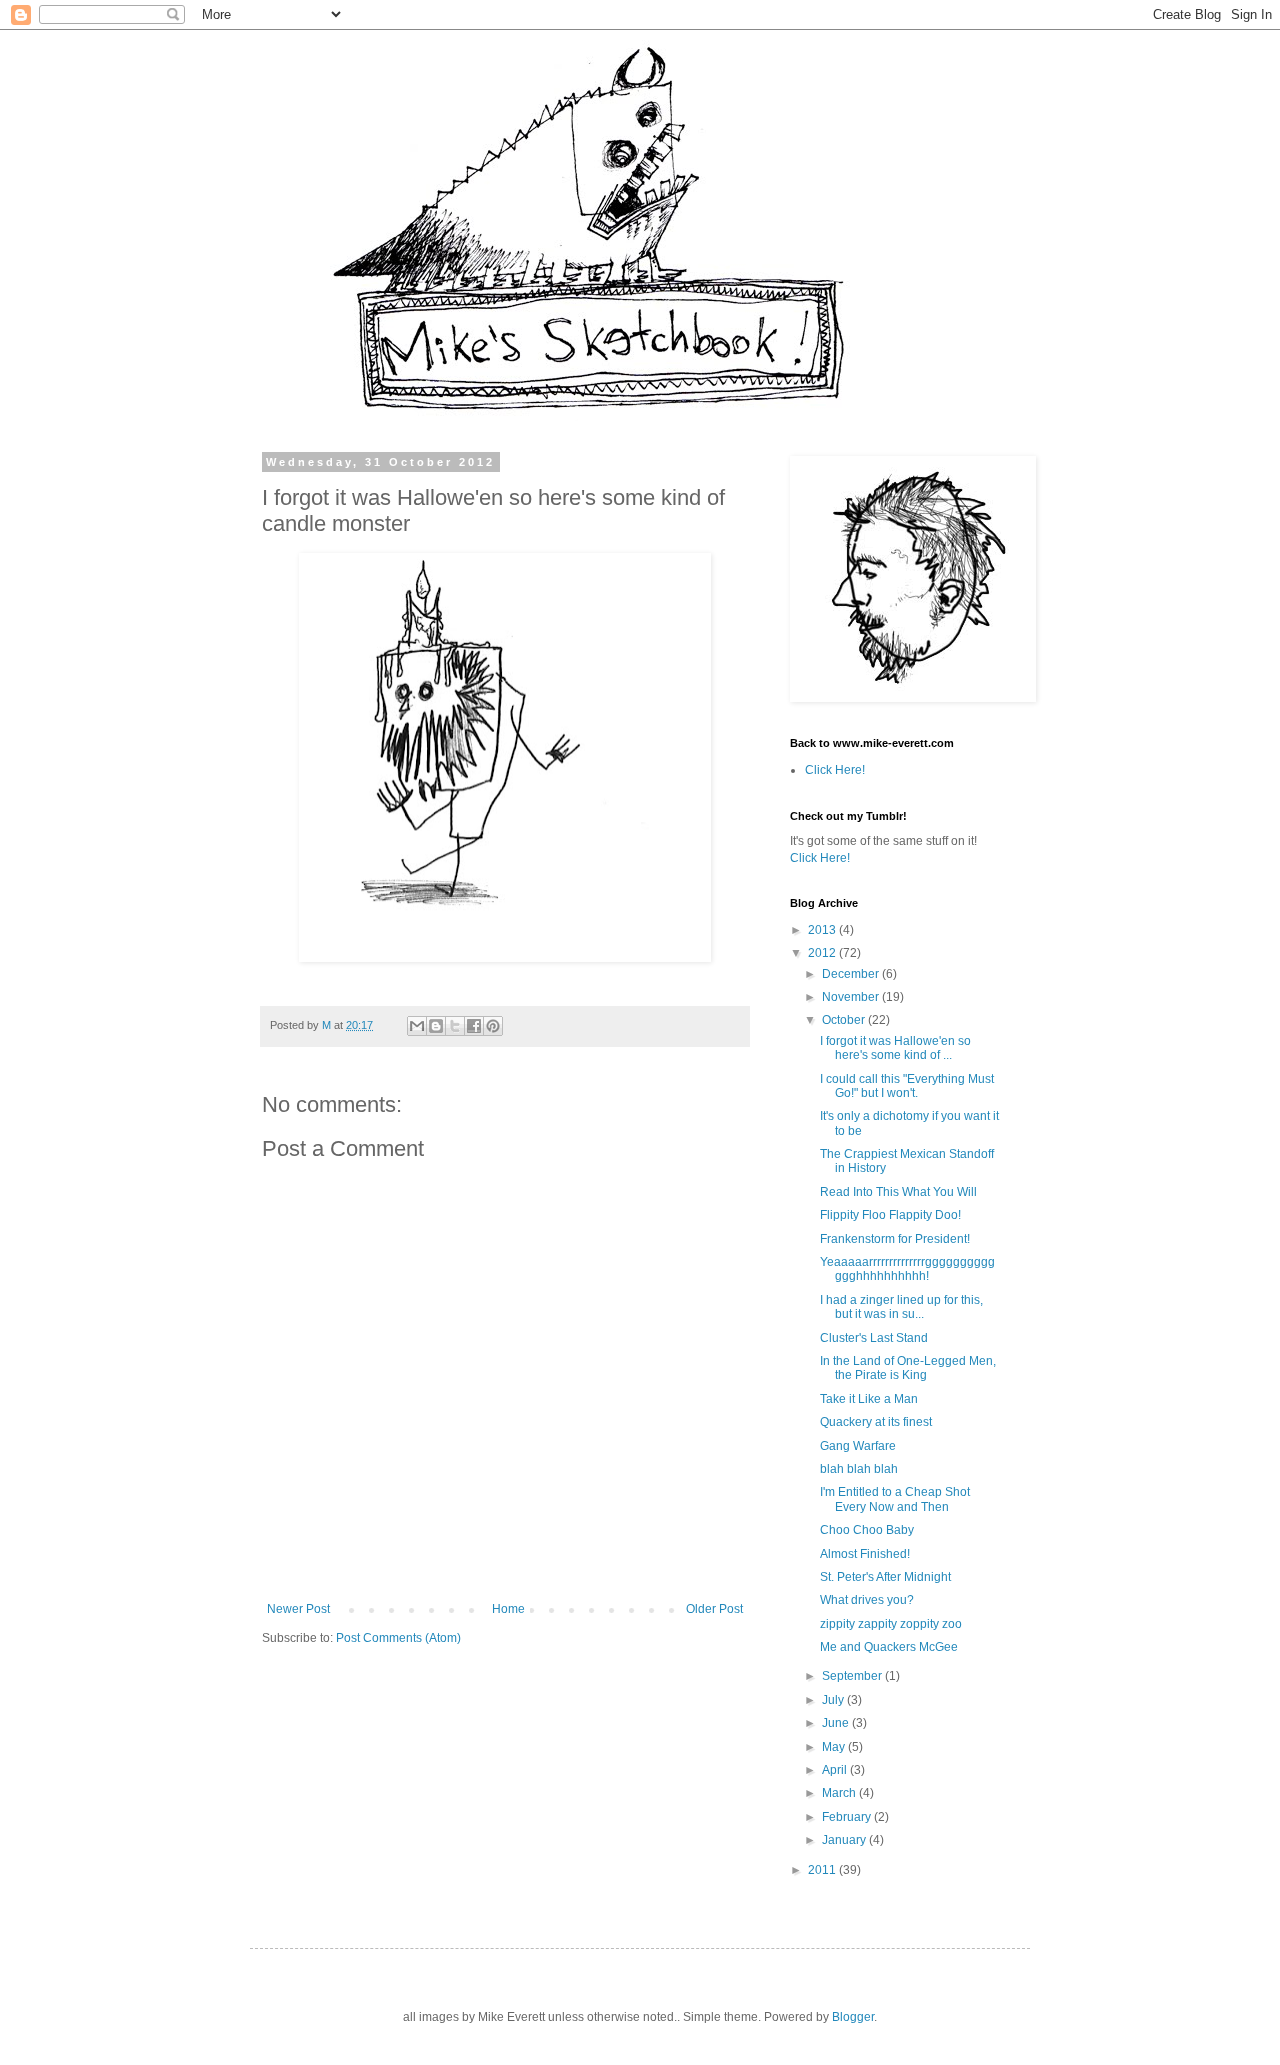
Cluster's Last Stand (874, 1338)
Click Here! (835, 770)
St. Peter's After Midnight (885, 1577)
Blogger (853, 2017)
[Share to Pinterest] (493, 1026)
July (834, 1700)
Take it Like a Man (869, 1399)
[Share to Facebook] (474, 1026)
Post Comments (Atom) (398, 1638)
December (852, 974)
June (837, 1723)
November (852, 997)
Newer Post (298, 1609)
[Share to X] (455, 1026)
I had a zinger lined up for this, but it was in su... (901, 1307)
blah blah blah (859, 1469)
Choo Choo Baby (867, 1530)
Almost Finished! (865, 1554)
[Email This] (417, 1026)
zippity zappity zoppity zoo (891, 1624)
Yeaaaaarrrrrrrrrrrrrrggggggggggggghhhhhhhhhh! (907, 1269)
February (848, 1817)
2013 (823, 930)
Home (508, 1609)
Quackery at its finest (876, 1422)
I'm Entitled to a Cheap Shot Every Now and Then (895, 1499)
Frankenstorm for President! (895, 1239)
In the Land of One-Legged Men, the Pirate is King (908, 1368)
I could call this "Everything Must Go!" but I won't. (907, 1086)
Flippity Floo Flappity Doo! (890, 1215)
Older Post (714, 1609)
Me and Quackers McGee (889, 1647)
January (845, 1840)
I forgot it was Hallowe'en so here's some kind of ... (895, 1048)
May (835, 1747)
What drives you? (867, 1600)
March (840, 1793)
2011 (823, 1870)
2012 (823, 953)
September (853, 1676)
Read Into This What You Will (898, 1192)
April (836, 1770)
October (845, 1020)
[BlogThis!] (436, 1026)
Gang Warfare (858, 1446)
